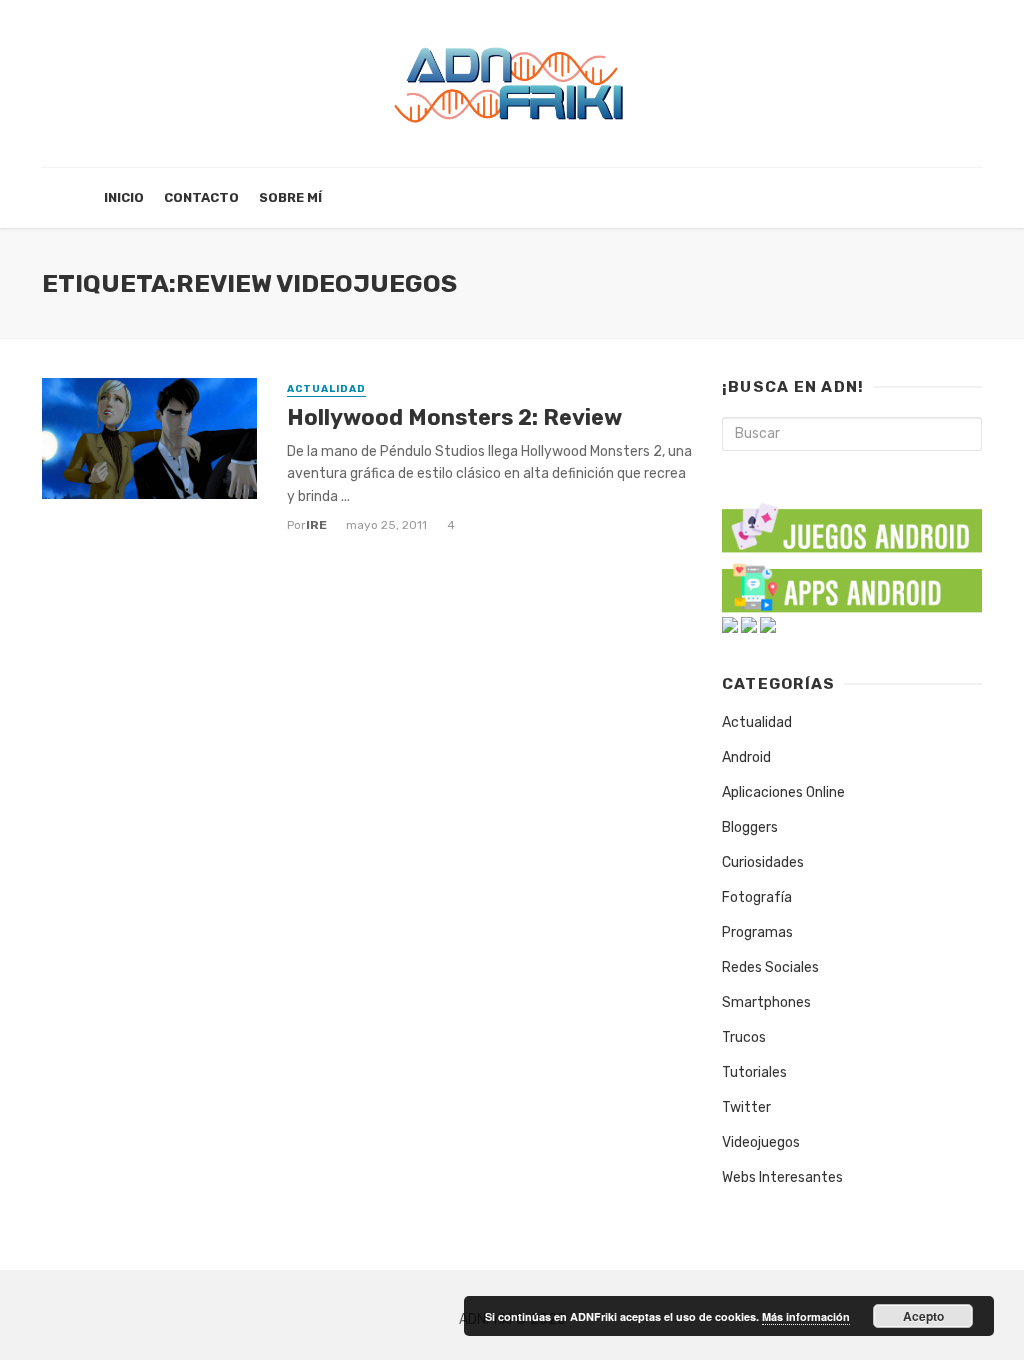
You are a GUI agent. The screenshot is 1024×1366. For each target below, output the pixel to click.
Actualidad (326, 389)
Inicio (124, 197)
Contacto (201, 197)
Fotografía (757, 897)
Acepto (923, 1316)
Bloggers (750, 827)
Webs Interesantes (782, 1177)
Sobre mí (290, 197)
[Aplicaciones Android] (852, 583)
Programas (757, 932)
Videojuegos (761, 1142)
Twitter (746, 1107)
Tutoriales (754, 1072)
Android (746, 757)
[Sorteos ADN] (768, 624)
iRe (316, 525)
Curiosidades (763, 862)
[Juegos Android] (852, 521)
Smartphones (766, 1002)
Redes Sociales (770, 967)
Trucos (744, 1037)
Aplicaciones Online (783, 792)
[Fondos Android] (730, 624)
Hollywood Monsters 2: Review (454, 417)
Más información (806, 1316)
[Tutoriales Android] (749, 624)
